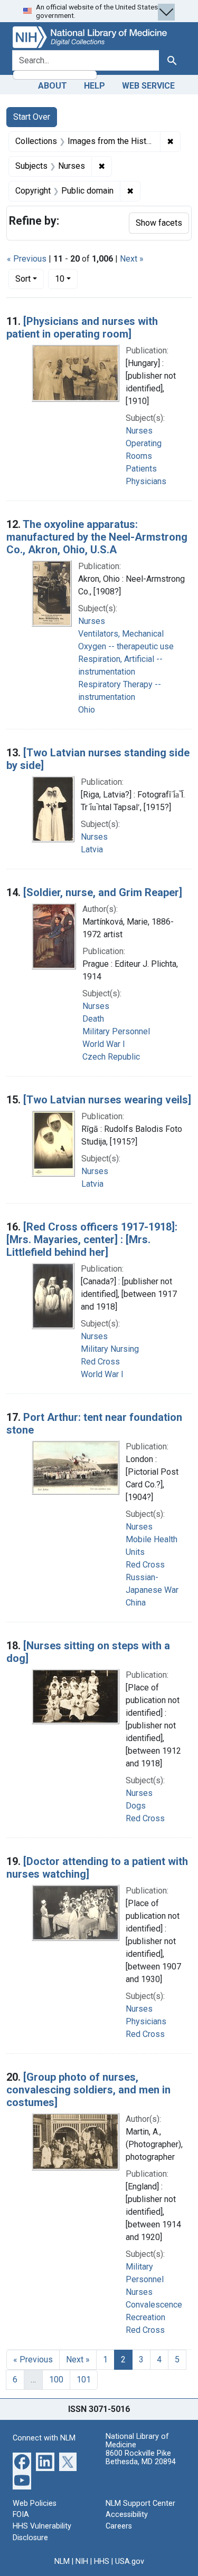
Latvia (92, 849)
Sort (23, 279)
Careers (119, 2526)
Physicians (146, 481)
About (53, 86)
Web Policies (35, 2503)
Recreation (145, 2317)
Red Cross (100, 1362)
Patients (141, 469)
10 (66, 278)
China (136, 1603)
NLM (62, 2561)
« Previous (27, 259)
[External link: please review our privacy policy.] (22, 2461)
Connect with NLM (44, 2438)
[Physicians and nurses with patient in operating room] (82, 328)
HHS (102, 2561)
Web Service (148, 86)
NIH (82, 2561)
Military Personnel (116, 1031)
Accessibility (127, 2515)
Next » (132, 259)
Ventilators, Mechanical (121, 634)
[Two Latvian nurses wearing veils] (107, 1100)
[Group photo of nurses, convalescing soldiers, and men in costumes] (88, 2090)
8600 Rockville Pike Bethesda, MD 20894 (141, 2458)
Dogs (136, 1806)
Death (93, 1019)
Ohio (87, 710)
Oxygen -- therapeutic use (126, 646)
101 (84, 2380)
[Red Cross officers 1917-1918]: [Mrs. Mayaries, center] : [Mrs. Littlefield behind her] (92, 1239)
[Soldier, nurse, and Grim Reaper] (103, 892)
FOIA (21, 2515)
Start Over (32, 117)
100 (56, 2380)
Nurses (139, 431)
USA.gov (130, 2561)
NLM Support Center (140, 2503)
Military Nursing (110, 1349)
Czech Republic (111, 1057)
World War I (104, 1044)
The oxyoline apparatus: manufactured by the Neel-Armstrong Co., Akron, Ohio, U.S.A (97, 537)
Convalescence (154, 2305)
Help (95, 86)
